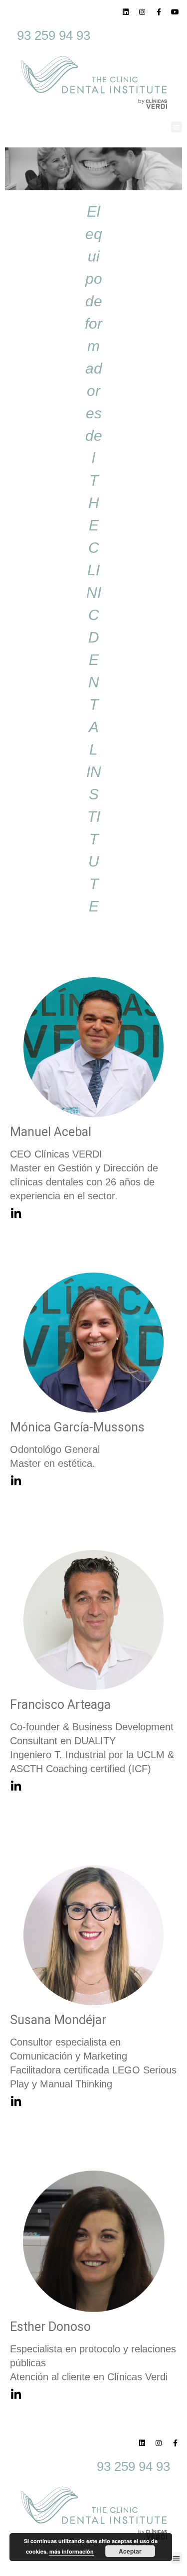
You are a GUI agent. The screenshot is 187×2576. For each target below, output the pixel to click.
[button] (177, 127)
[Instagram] (142, 12)
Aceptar (130, 2551)
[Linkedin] (126, 12)
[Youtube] (175, 12)
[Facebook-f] (159, 12)
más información (72, 2551)
